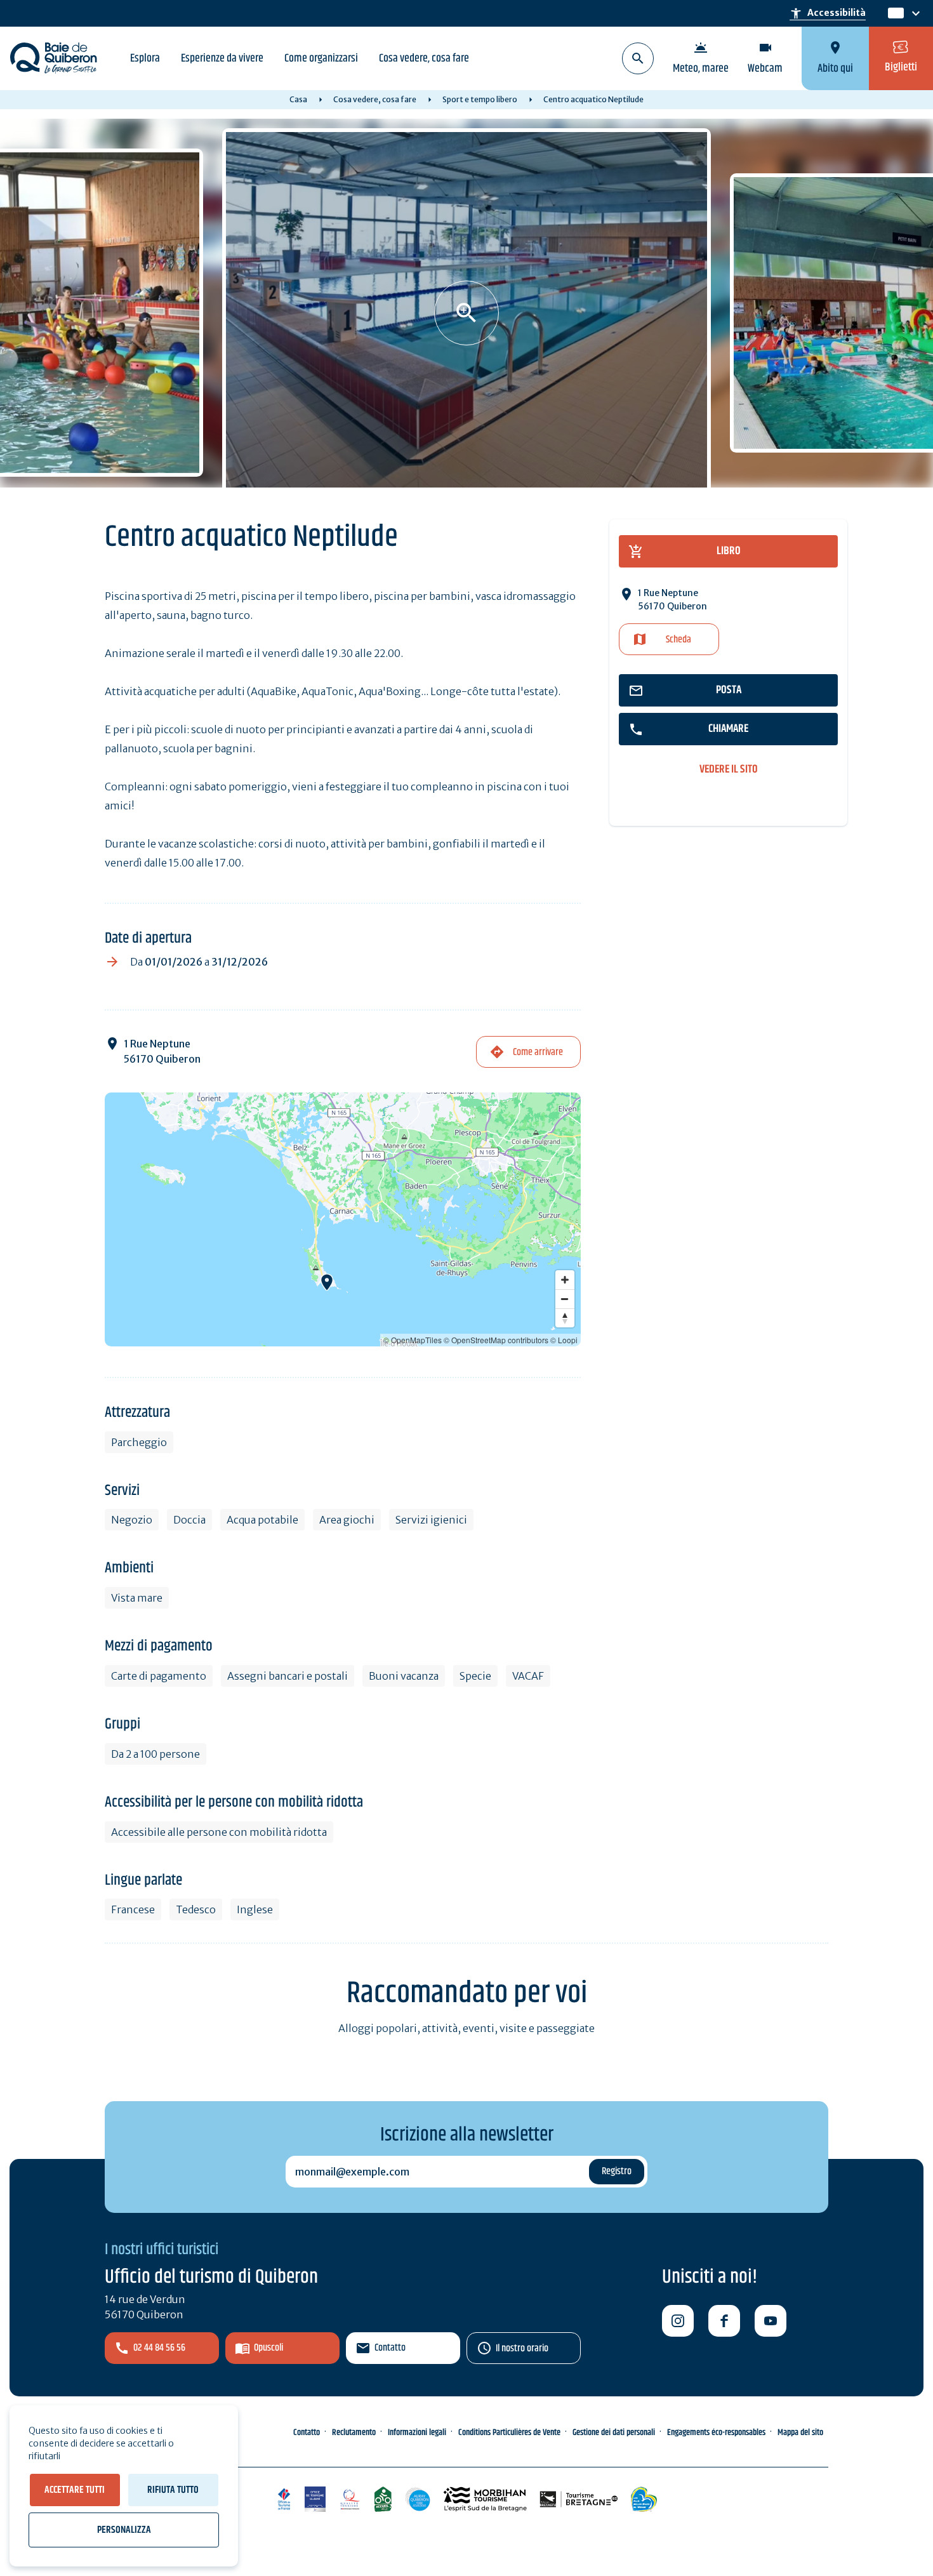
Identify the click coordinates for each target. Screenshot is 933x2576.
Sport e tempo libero (480, 99)
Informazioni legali (417, 2433)
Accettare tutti (75, 2490)
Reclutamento (354, 2433)
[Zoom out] (565, 1299)
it (893, 14)
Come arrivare (538, 1052)
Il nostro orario (522, 2348)
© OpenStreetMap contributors (496, 1340)
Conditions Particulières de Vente (509, 2433)
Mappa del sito (800, 2433)
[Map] (343, 1219)
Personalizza (124, 2530)
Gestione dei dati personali (614, 2433)
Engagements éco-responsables (716, 2433)
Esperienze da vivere (222, 58)
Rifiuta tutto (173, 2490)
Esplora (145, 58)
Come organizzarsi (321, 58)
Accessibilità (828, 13)
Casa (298, 99)
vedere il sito (729, 770)
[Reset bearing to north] (565, 1318)
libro (729, 551)
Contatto (390, 2348)
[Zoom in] (565, 1280)
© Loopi (564, 1340)
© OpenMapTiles (413, 1340)
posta (729, 690)
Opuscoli (268, 2348)
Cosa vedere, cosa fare (424, 58)
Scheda (678, 640)
